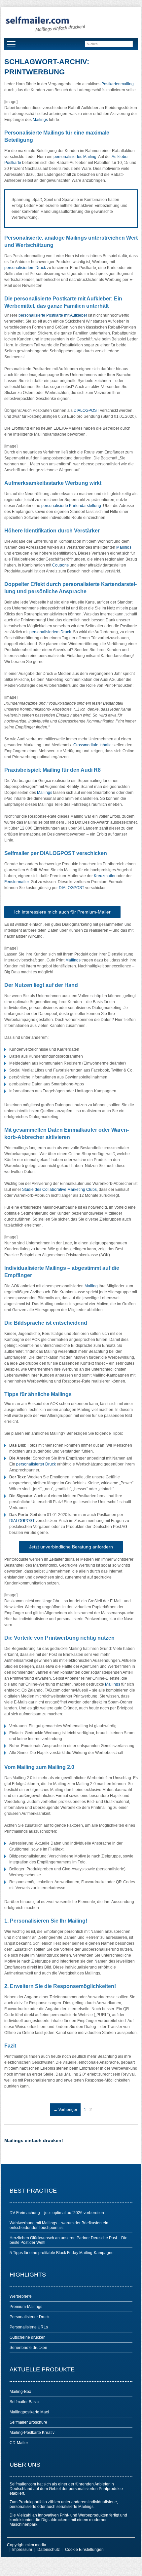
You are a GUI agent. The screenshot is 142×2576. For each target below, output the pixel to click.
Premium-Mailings (26, 2307)
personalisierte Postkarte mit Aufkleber (53, 315)
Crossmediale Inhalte (92, 745)
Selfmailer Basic (24, 2402)
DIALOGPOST (86, 410)
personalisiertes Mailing (75, 157)
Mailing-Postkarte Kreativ (32, 2433)
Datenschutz (49, 2550)
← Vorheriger (65, 2110)
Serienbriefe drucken (28, 2348)
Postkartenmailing (118, 84)
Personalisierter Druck (30, 2317)
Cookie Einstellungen (84, 2550)
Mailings (40, 120)
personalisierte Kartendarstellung (71, 506)
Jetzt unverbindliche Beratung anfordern (71, 1547)
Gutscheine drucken (28, 2337)
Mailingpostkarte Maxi (29, 2412)
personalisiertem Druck (25, 268)
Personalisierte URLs (29, 2327)
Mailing (91, 1286)
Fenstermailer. (17, 882)
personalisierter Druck (36, 1464)
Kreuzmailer (105, 876)
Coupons (60, 565)
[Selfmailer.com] (45, 24)
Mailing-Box (20, 2392)
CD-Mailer (19, 2443)
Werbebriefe (21, 2296)
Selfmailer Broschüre (28, 2422)
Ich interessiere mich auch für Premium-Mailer (62, 912)
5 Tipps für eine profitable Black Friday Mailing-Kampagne (62, 2253)
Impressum (22, 2550)
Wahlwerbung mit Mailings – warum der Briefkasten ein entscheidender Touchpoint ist (59, 2225)
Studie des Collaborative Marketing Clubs (59, 1190)
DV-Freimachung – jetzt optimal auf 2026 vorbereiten (57, 2213)
